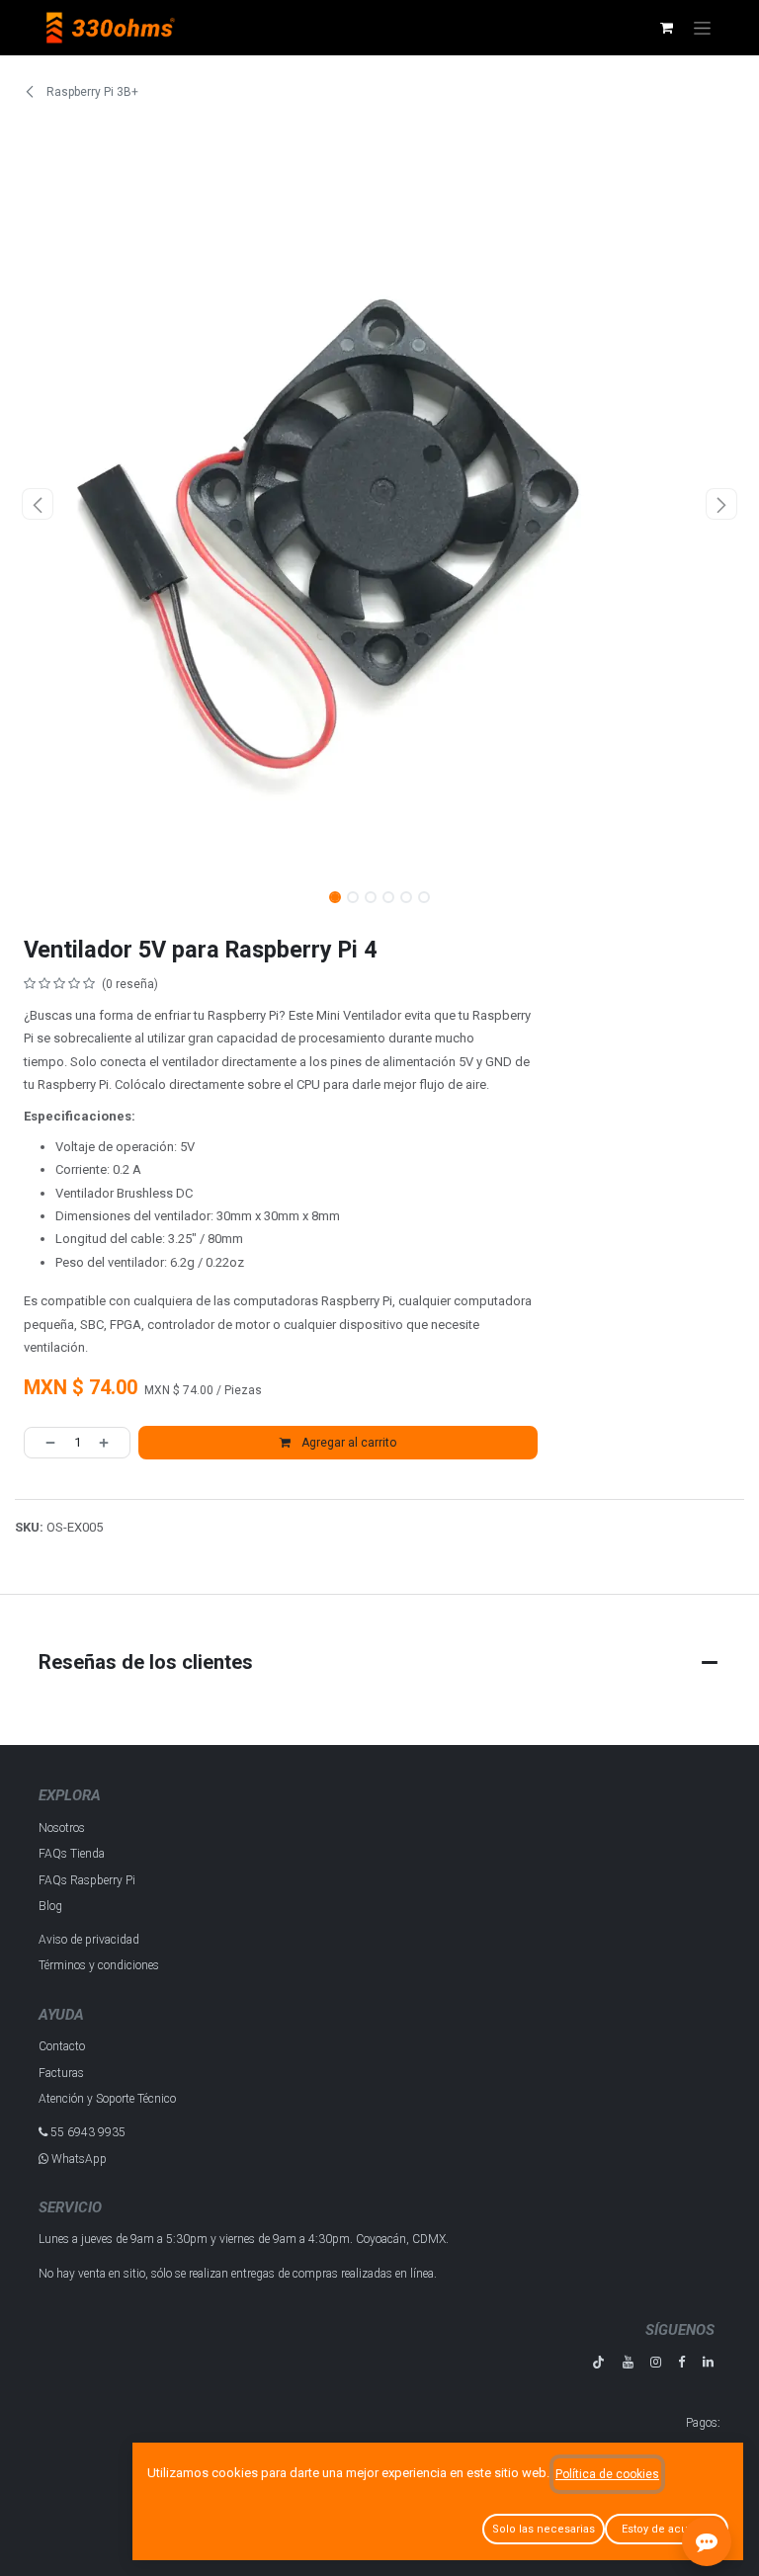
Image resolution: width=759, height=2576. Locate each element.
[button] (38, 504)
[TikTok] (598, 2362)
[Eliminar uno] (44, 1443)
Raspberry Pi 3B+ (91, 92)
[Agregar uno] (110, 1443)
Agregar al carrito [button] (347, 1443)
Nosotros (62, 1828)
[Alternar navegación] (702, 28)
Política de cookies (607, 2474)
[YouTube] (628, 2362)
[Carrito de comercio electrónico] (666, 28)
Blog (50, 1906)
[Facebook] (681, 2362)
